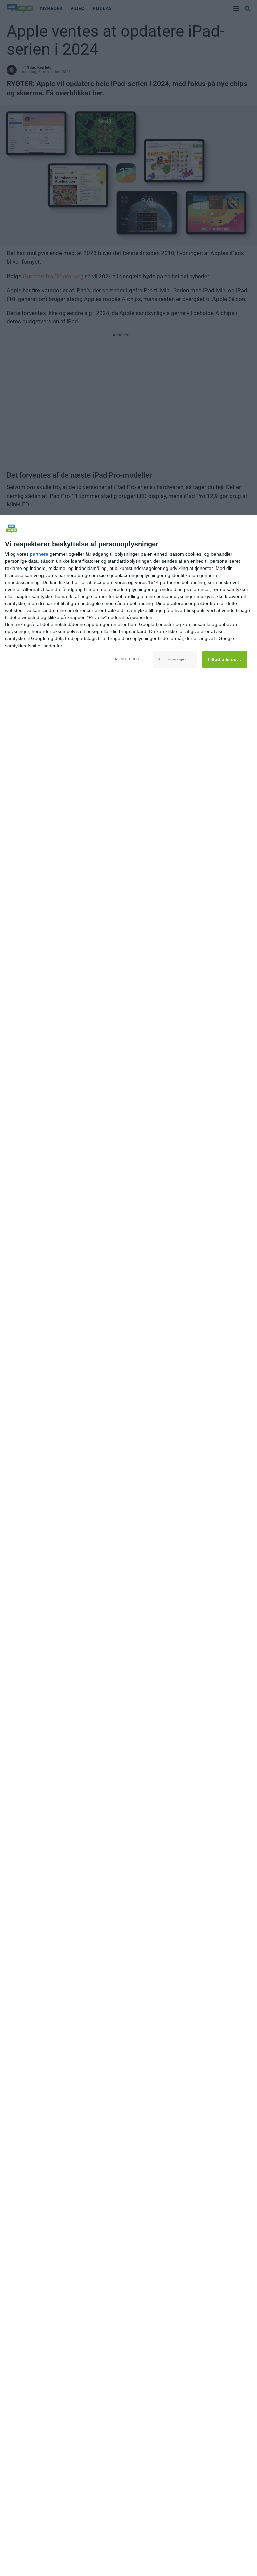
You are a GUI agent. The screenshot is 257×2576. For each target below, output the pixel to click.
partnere (39, 554)
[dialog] (128, 1546)
